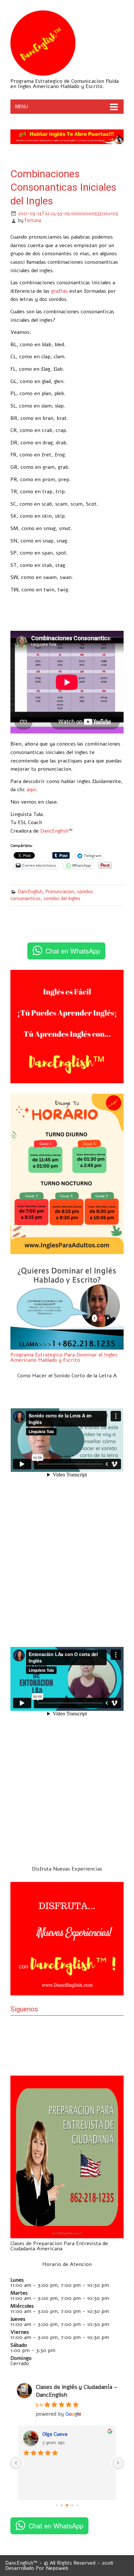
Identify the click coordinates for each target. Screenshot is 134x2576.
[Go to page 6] (72, 2505)
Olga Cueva (55, 2434)
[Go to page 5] (67, 2505)
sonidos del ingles (62, 898)
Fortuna (33, 220)
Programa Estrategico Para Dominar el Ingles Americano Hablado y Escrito (64, 1357)
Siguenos (24, 2009)
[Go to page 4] (62, 2505)
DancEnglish (54, 831)
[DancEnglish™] (43, 74)
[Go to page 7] (77, 2505)
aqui (31, 790)
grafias (59, 291)
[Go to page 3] (56, 2505)
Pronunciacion (60, 892)
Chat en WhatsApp (73, 951)
